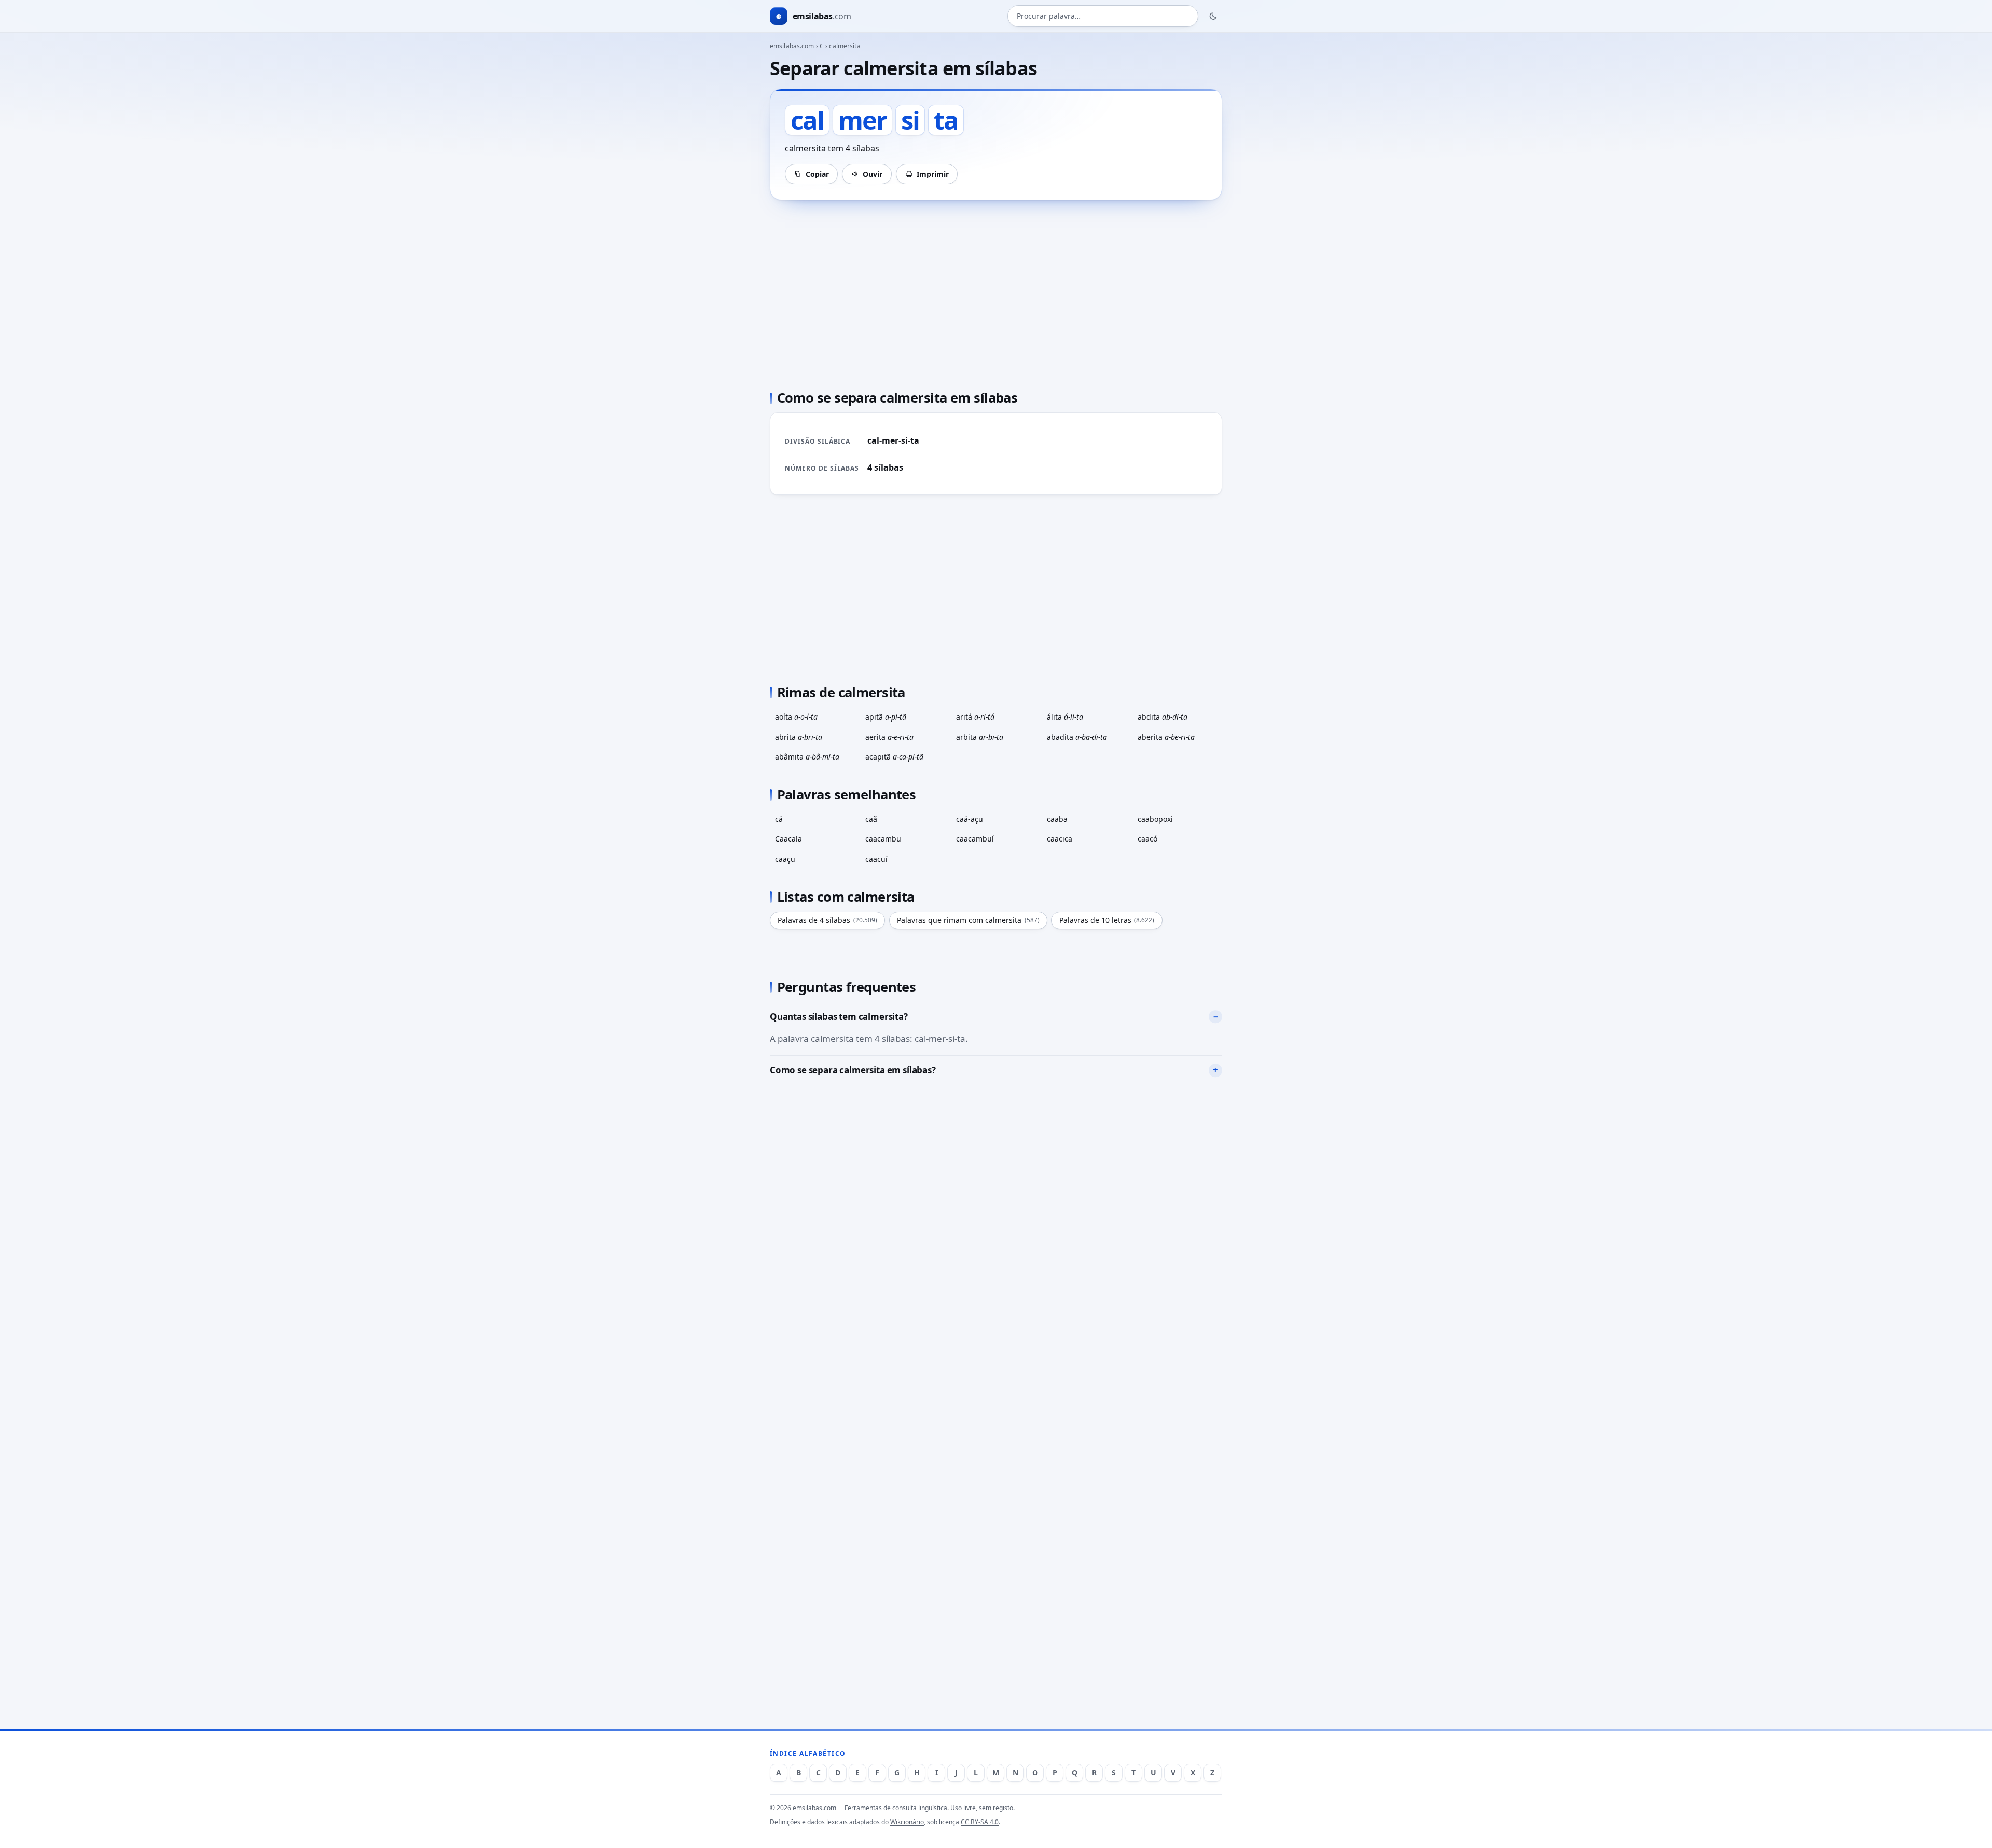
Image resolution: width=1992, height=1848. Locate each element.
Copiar (817, 174)
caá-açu (970, 819)
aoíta (796, 717)
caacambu (883, 839)
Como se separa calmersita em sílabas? (853, 1070)
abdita (1163, 717)
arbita (980, 737)
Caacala (789, 839)
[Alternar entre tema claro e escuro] (1213, 16)
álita (1065, 717)
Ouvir (873, 174)
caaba (1057, 819)
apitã (886, 717)
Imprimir (933, 174)
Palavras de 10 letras (1107, 920)
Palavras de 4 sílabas (827, 920)
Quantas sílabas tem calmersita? (839, 1017)
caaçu (785, 859)
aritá (975, 717)
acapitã (894, 757)
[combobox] (1103, 16)
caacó (1147, 839)
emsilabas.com (792, 46)
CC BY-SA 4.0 (980, 1822)
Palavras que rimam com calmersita (968, 920)
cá (779, 819)
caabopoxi (1155, 819)
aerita (889, 737)
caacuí (876, 859)
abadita (1077, 737)
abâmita (807, 757)
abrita (799, 737)
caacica (1060, 839)
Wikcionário (907, 1822)
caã (871, 819)
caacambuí (975, 839)
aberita (1166, 737)
